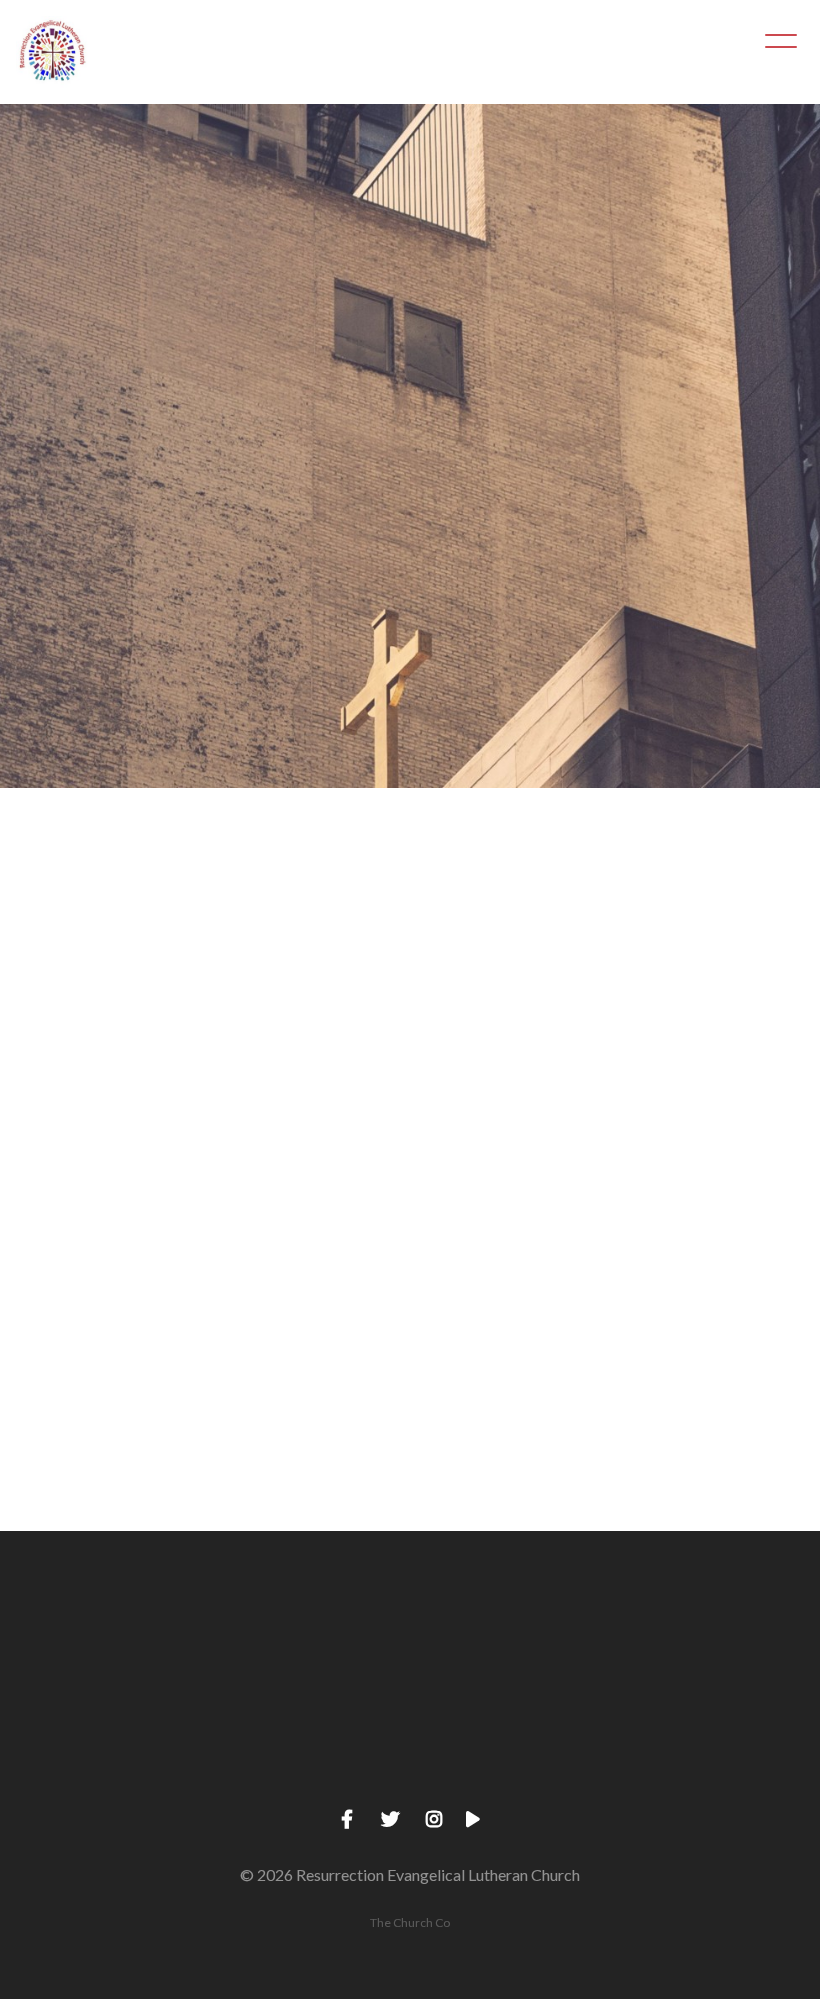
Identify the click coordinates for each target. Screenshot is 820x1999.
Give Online (717, 1753)
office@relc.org (102, 1753)
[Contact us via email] (103, 1641)
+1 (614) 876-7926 (307, 1753)
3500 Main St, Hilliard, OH (512, 1753)
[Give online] (717, 1641)
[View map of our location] (512, 1641)
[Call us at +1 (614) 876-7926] (308, 1641)
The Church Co (410, 1922)
